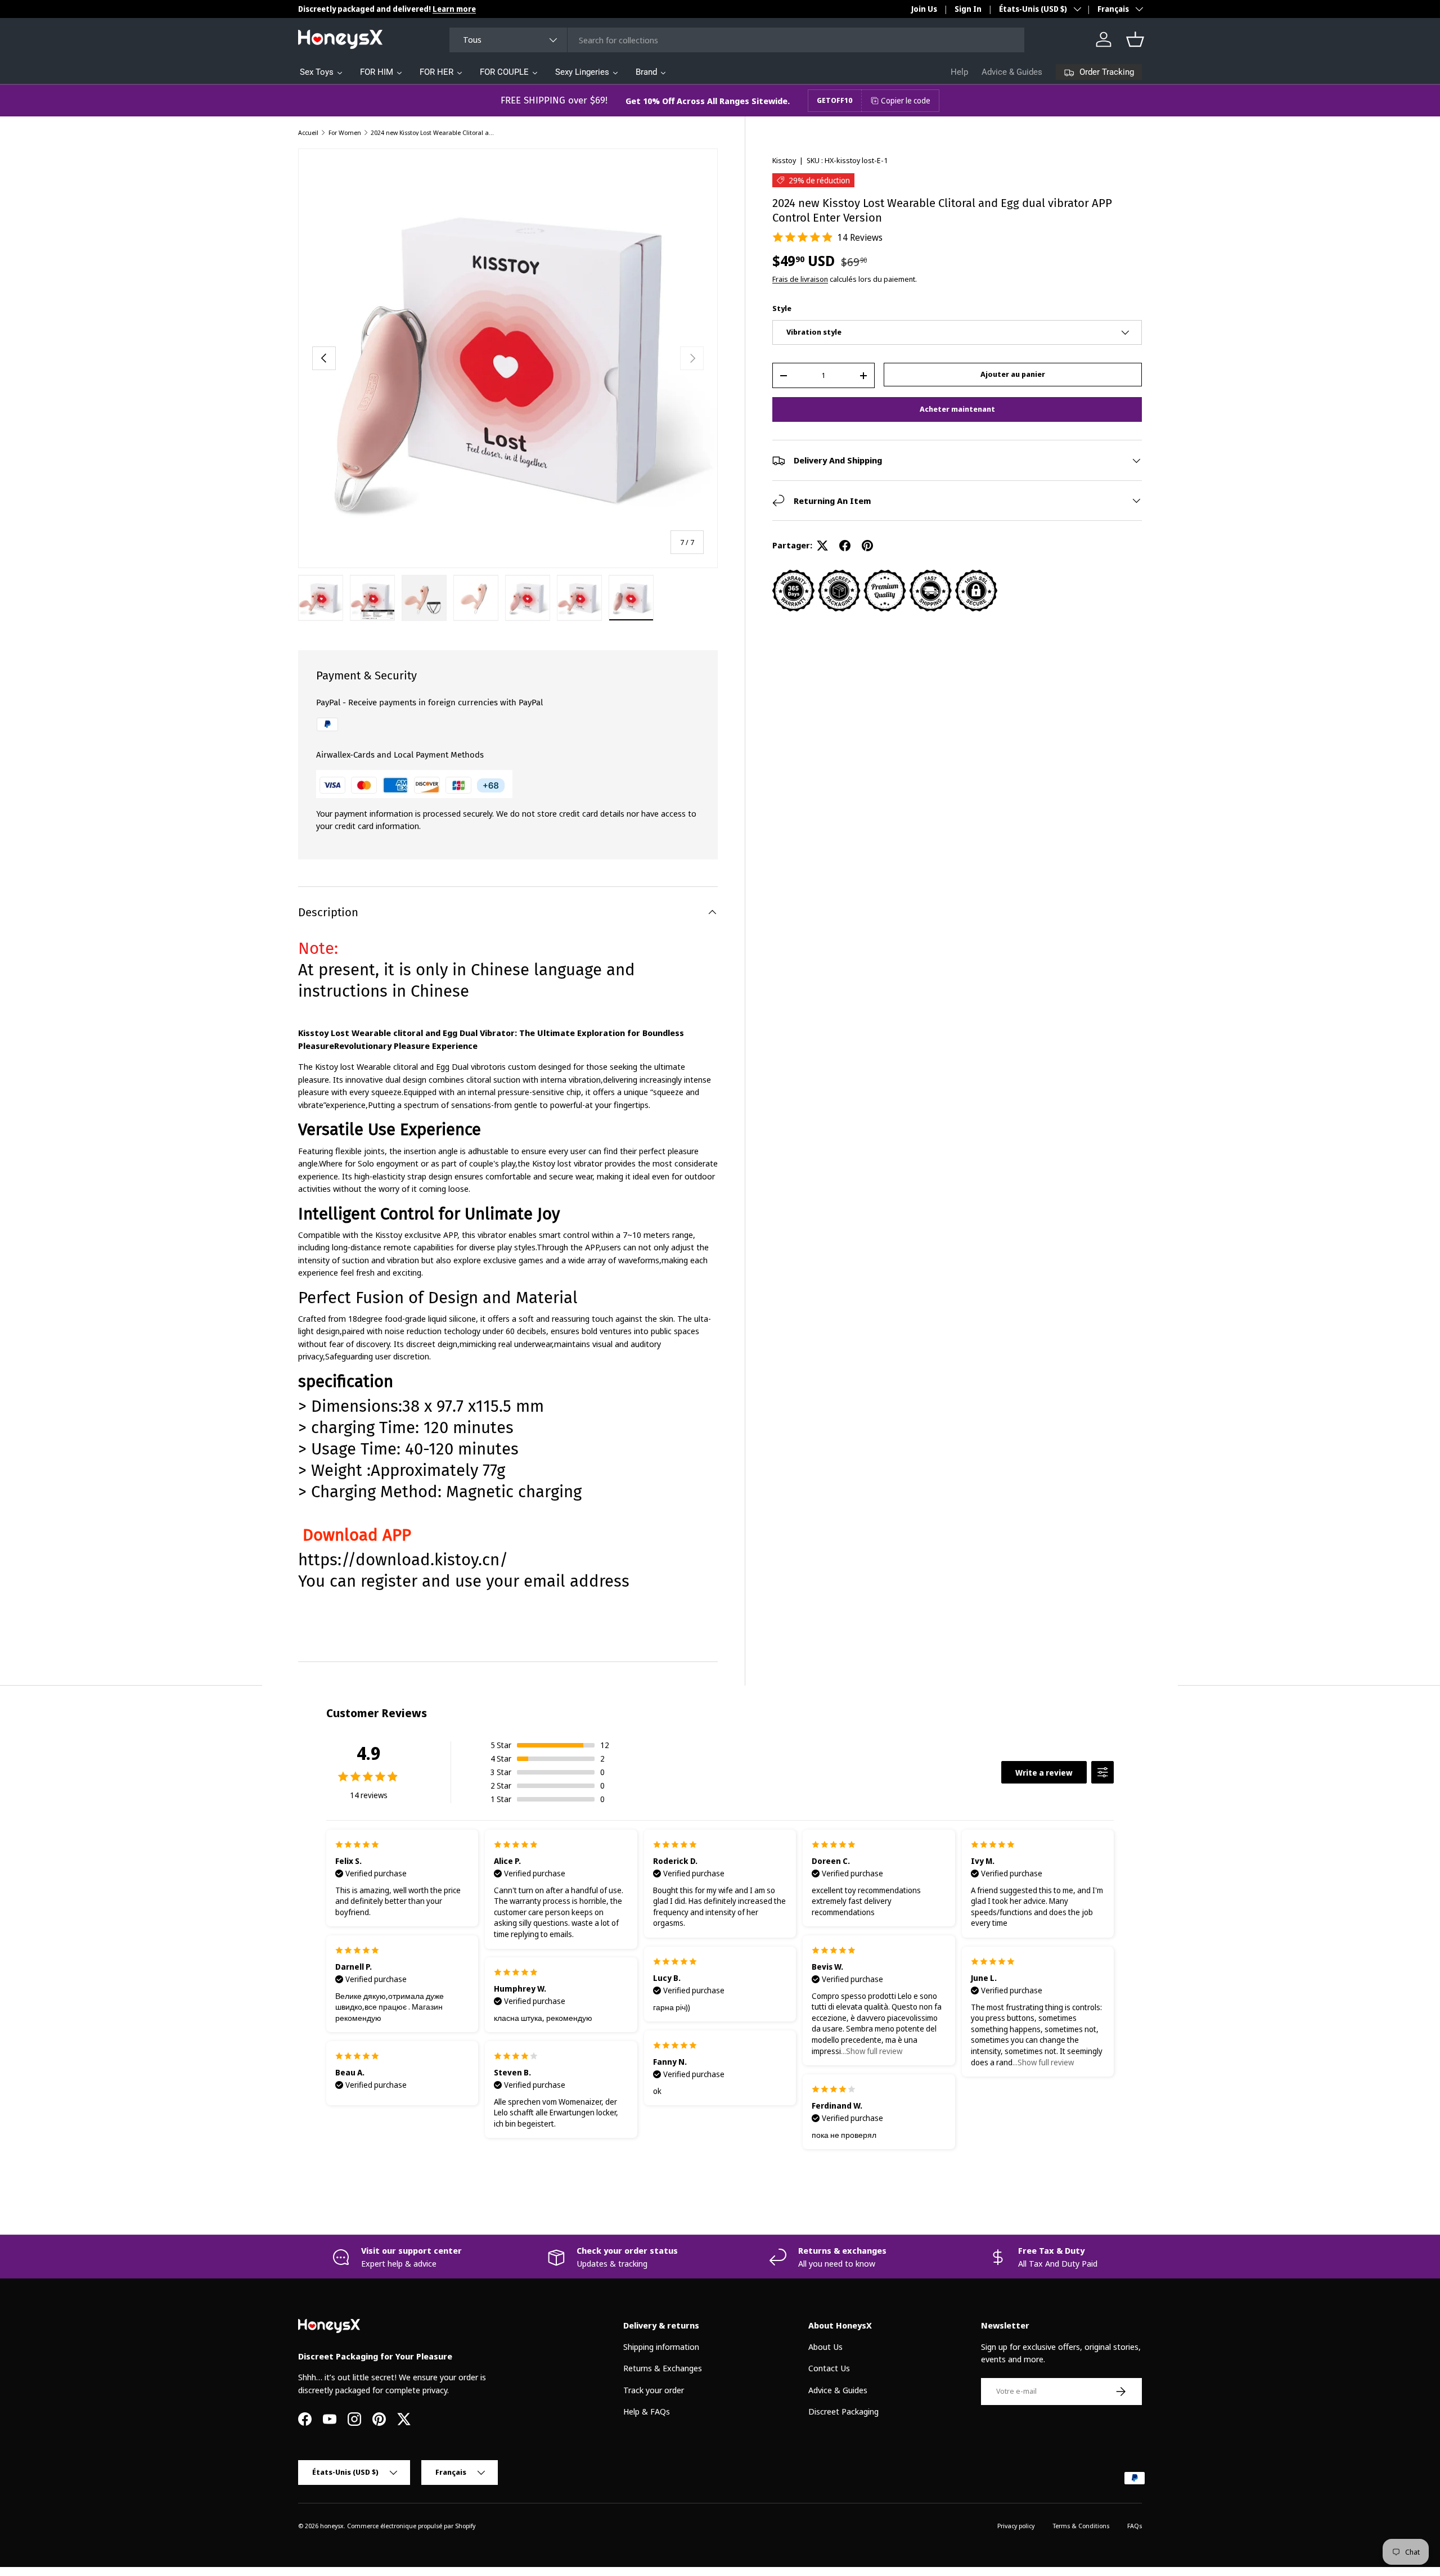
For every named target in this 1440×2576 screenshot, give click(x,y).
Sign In (968, 9)
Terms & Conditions (1081, 2526)
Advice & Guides (1012, 72)
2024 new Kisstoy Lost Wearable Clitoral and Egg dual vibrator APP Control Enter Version (434, 132)
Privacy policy (1016, 2526)
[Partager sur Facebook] (845, 546)
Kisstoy (784, 160)
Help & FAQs (647, 2411)
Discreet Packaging (843, 2411)
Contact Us (829, 2368)
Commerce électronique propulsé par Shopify (411, 2526)
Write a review (1044, 1773)
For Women (345, 132)
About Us (825, 2347)
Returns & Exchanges (663, 2368)
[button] (1135, 39)
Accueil (308, 132)
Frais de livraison (800, 279)
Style (782, 308)
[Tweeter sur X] (822, 546)
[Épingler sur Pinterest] (867, 546)
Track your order (654, 2390)
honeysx (332, 2526)
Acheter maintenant (957, 409)
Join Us (924, 9)
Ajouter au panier (1013, 374)
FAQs (1135, 2526)
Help (959, 72)
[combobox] (737, 40)
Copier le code (906, 100)
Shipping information (661, 2347)
